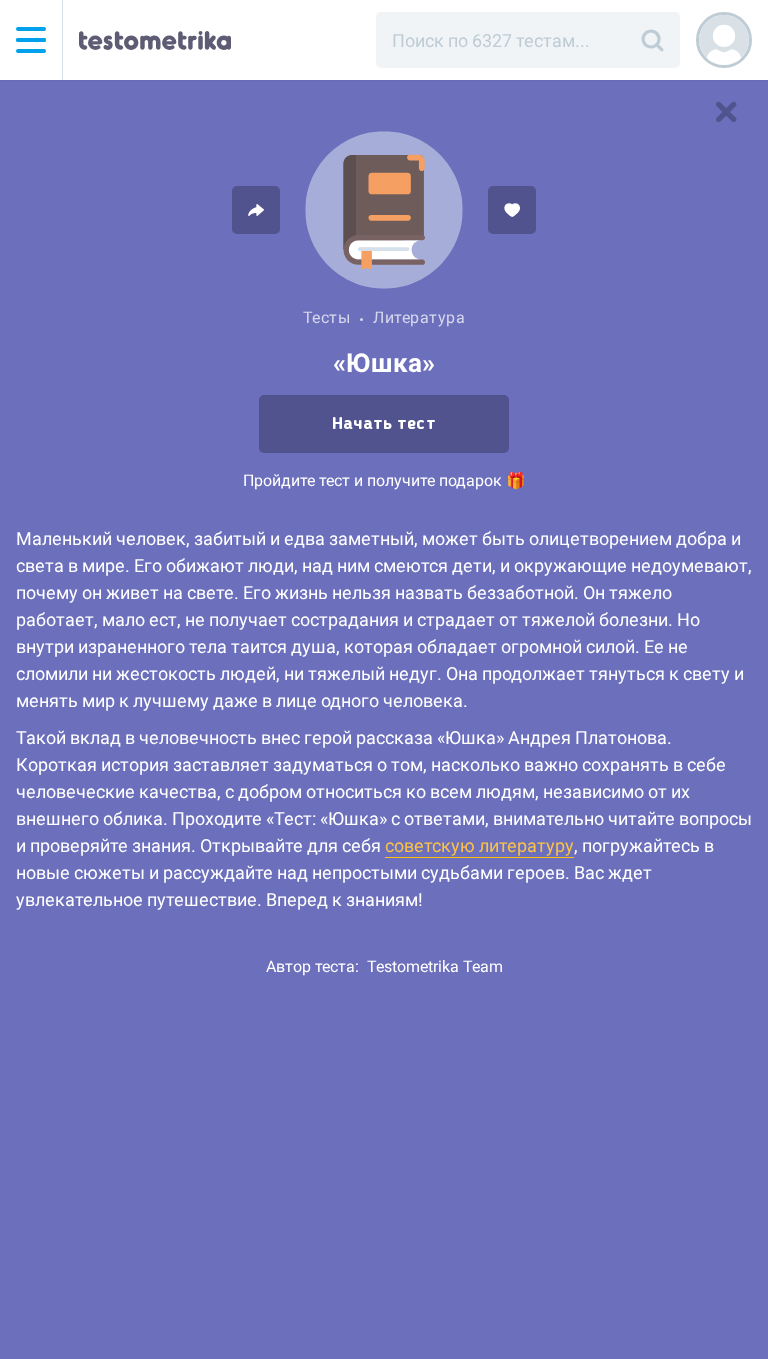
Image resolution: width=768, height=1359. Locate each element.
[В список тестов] (726, 112)
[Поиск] (652, 40)
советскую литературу (479, 845)
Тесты (327, 317)
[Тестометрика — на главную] (155, 40)
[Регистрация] (724, 40)
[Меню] (31, 40)
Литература (419, 317)
